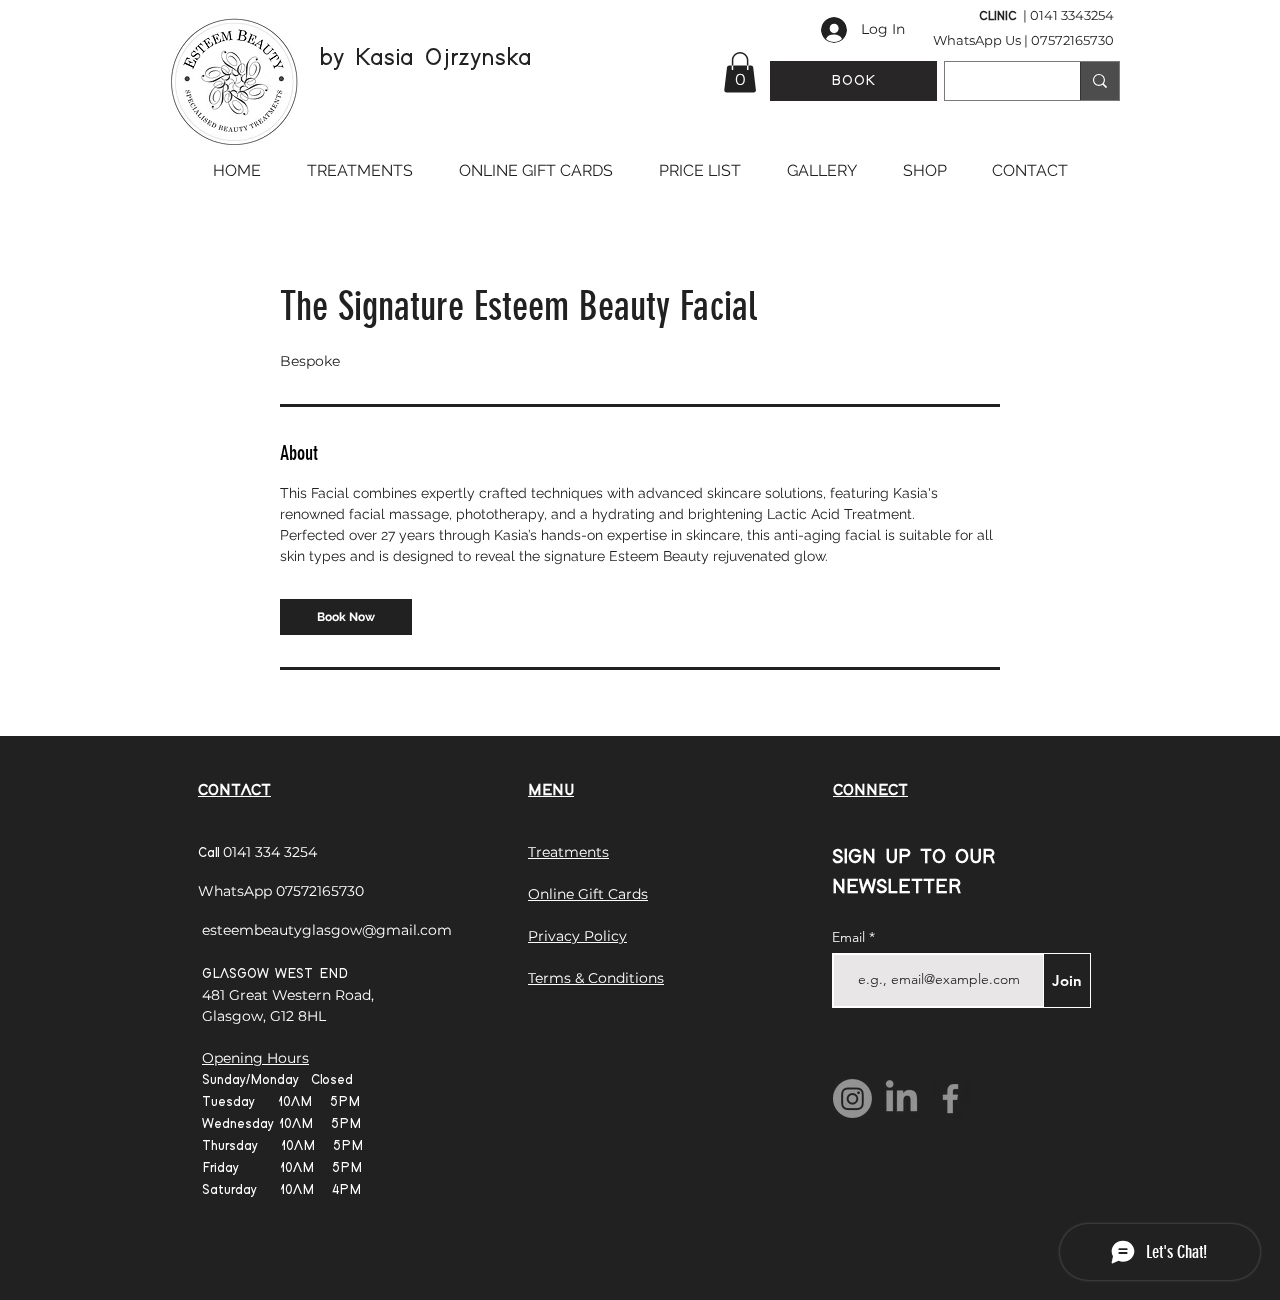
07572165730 (1072, 40)
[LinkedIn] (901, 1098)
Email (850, 937)
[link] (346, 617)
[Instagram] (852, 1098)
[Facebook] (950, 1098)
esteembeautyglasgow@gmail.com (327, 930)
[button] (740, 72)
